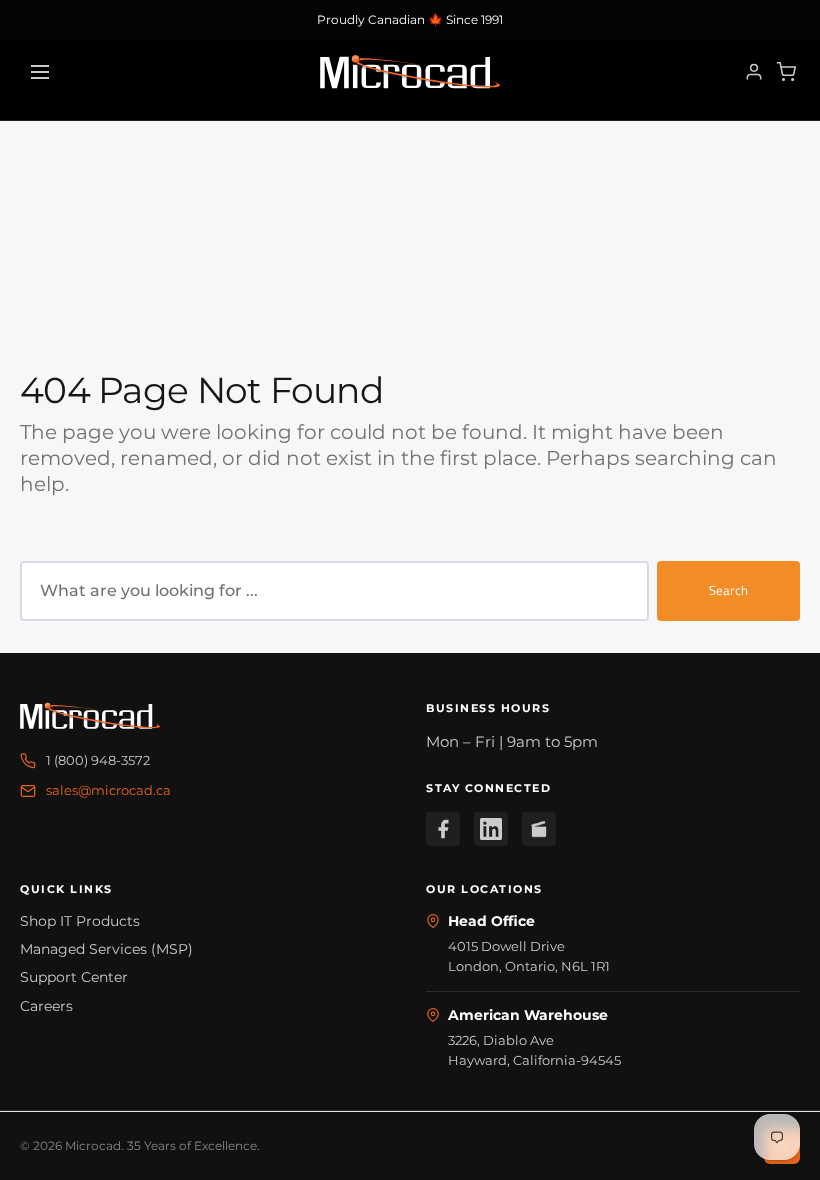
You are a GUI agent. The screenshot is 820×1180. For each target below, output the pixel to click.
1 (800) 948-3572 (98, 760)
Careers (46, 1006)
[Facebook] (443, 829)
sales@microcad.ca (108, 790)
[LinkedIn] (491, 829)
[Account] (754, 72)
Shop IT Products (80, 921)
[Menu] (40, 72)
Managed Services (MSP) (106, 949)
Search (728, 590)
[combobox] (334, 591)
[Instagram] (539, 829)
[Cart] (786, 72)
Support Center (74, 977)
